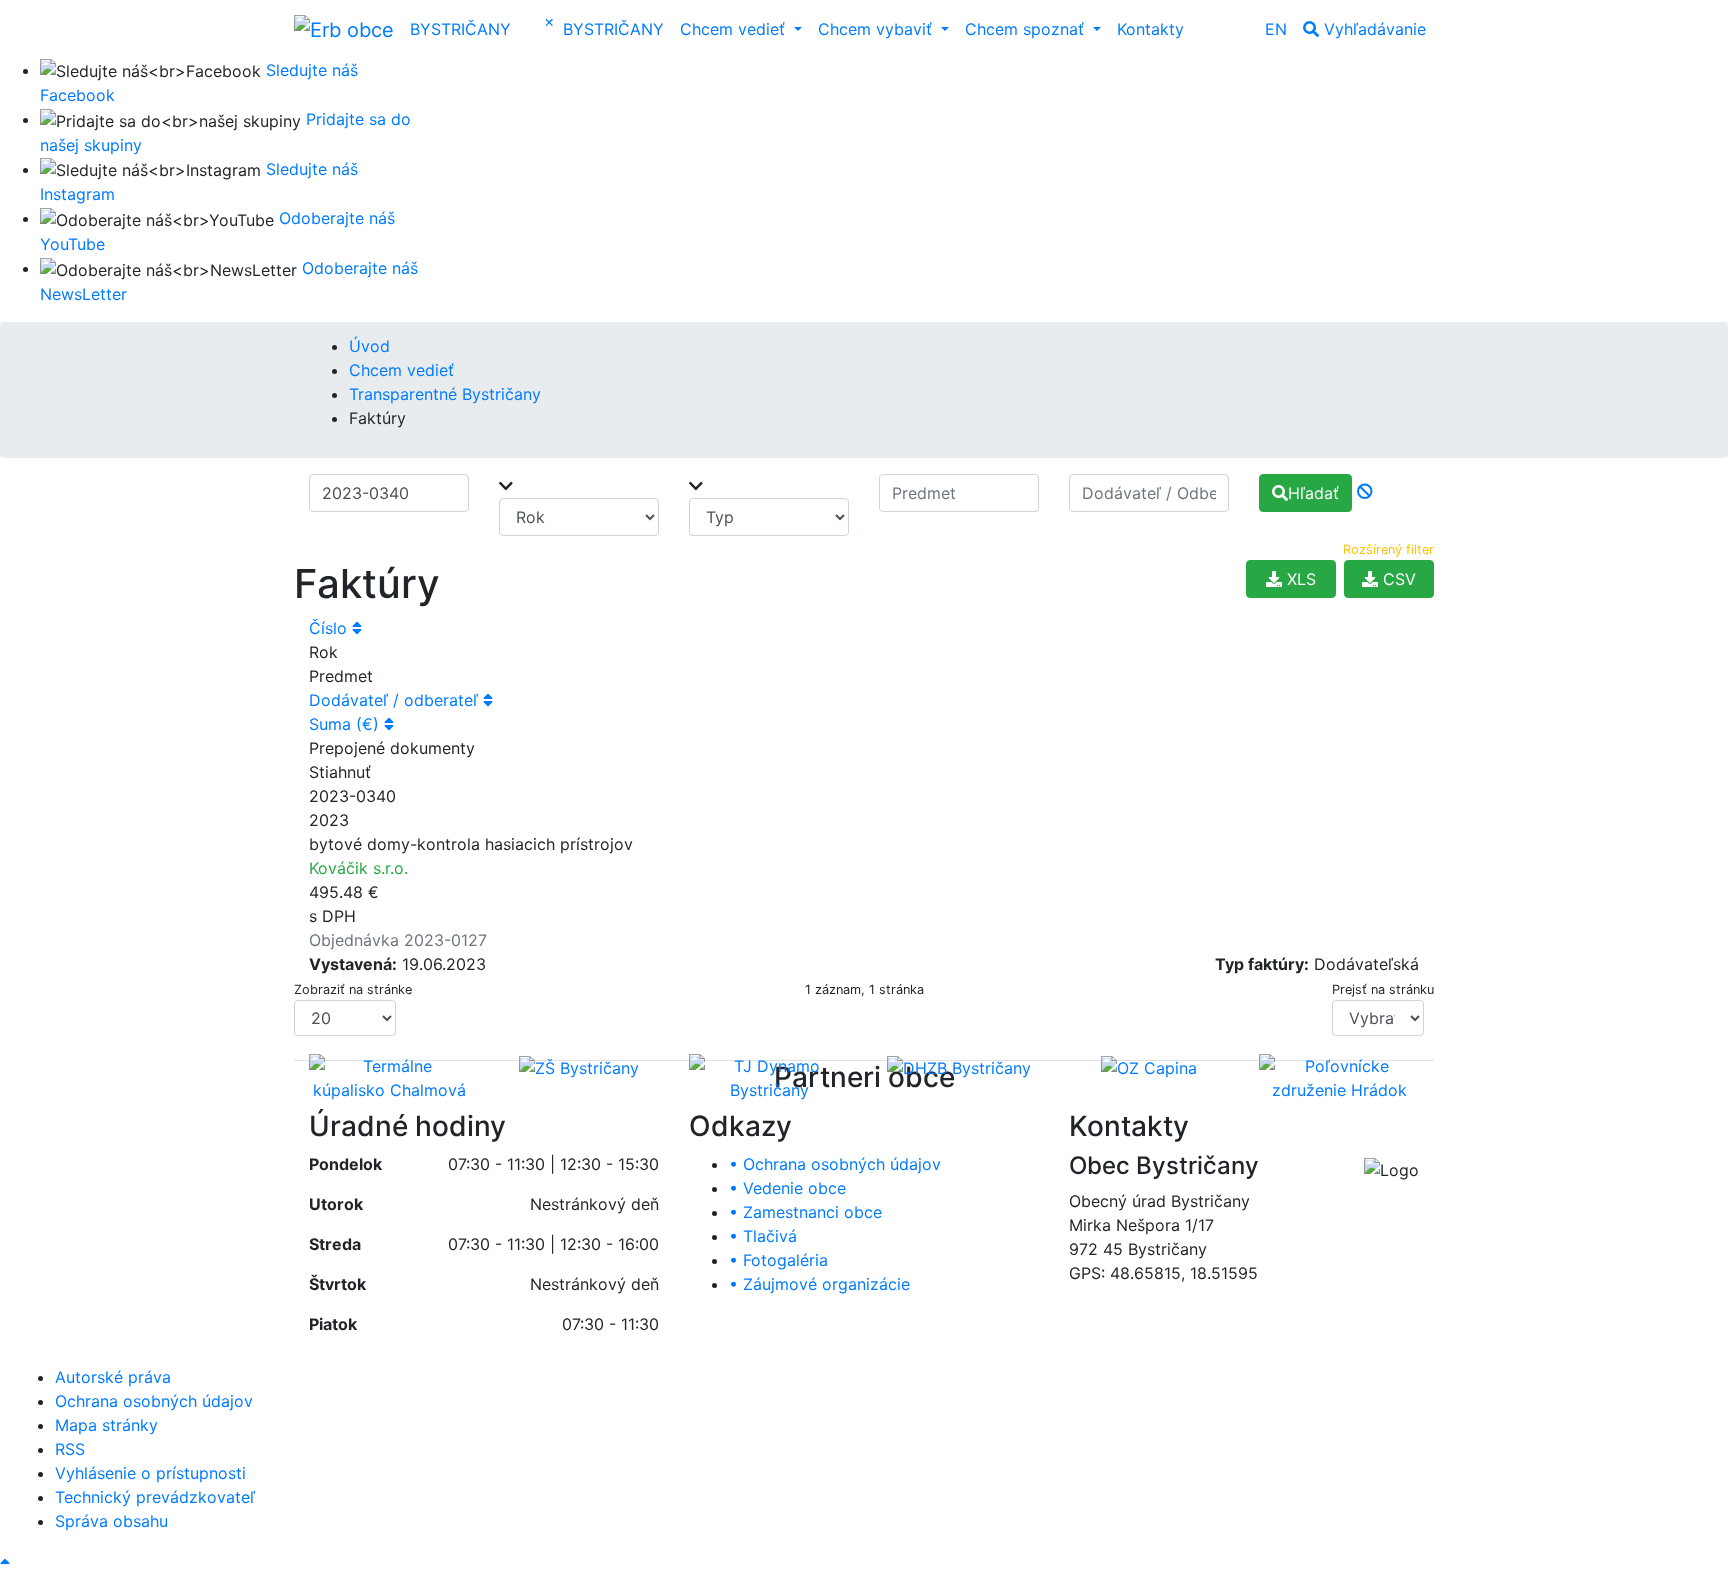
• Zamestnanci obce (805, 1212)
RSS (70, 1449)
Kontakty (1150, 29)
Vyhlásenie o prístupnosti (150, 1473)
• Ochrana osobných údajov (835, 1164)
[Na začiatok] (5, 1561)
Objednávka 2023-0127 (398, 940)
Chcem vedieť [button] (735, 29)
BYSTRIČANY (460, 29)
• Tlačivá (763, 1236)
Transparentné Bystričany (445, 394)
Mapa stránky (106, 1425)
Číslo (330, 628)
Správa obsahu (111, 1521)
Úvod (369, 346)
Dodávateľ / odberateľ (396, 700)
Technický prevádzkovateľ (155, 1497)
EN (1276, 29)
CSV (1397, 579)
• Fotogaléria (778, 1260)
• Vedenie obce (787, 1188)
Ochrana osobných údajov (154, 1401)
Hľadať (1313, 493)
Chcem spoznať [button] (1027, 29)
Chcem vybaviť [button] (877, 29)
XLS (1299, 579)
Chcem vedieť (401, 370)
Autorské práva (113, 1377)
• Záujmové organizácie (819, 1284)
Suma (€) (346, 724)
